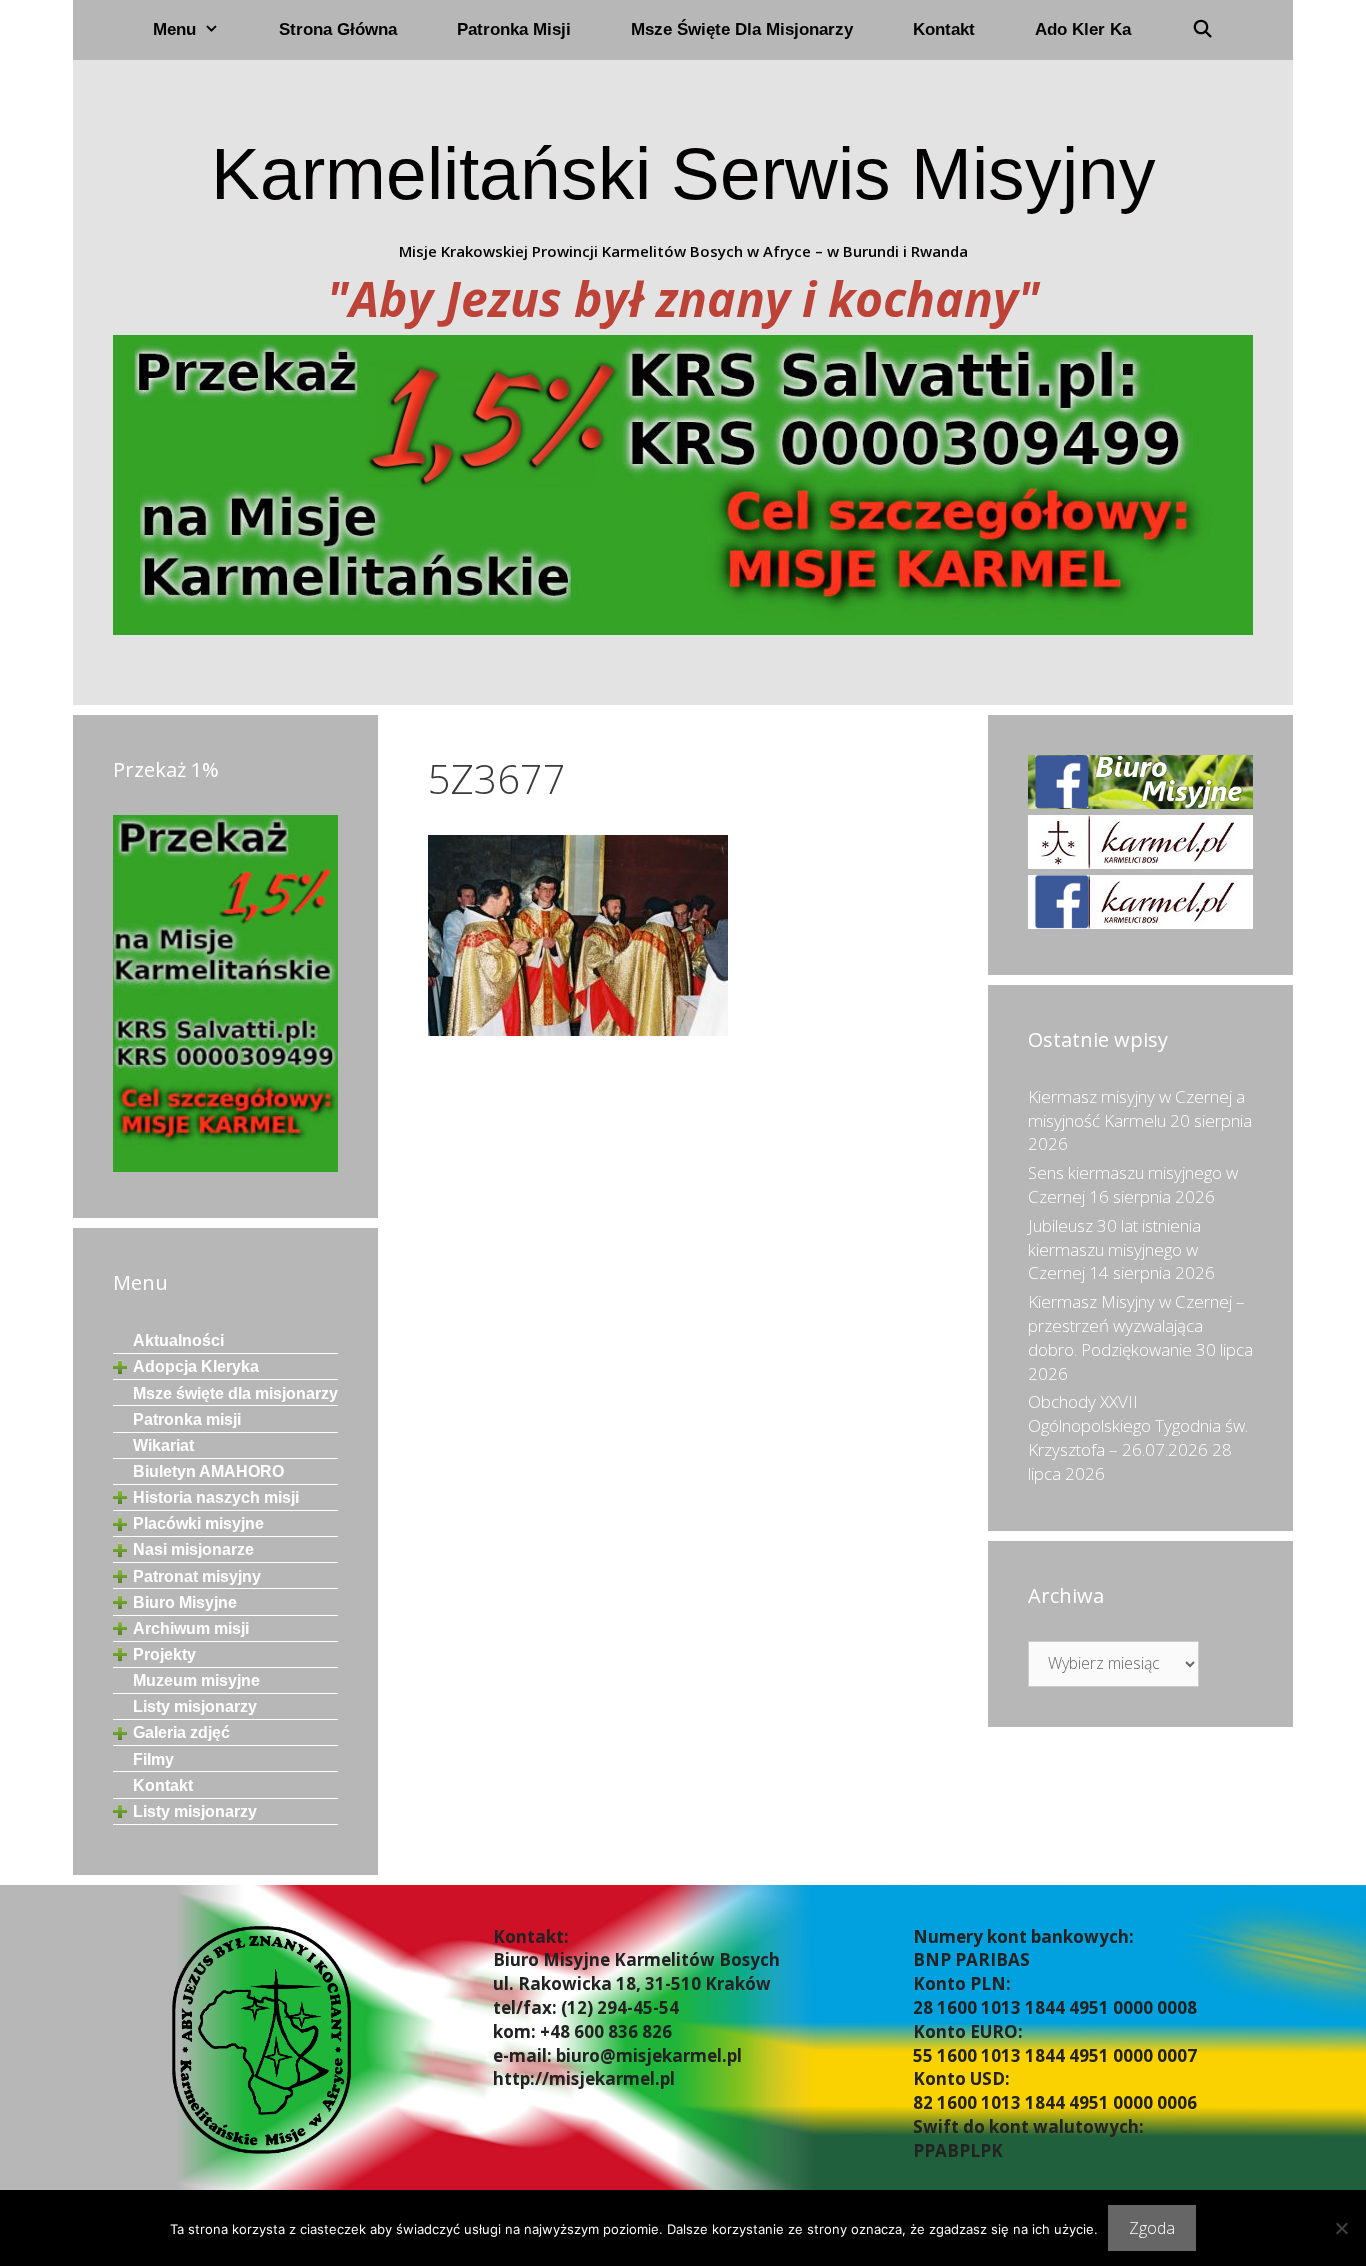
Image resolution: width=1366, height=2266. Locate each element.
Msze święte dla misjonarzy (742, 29)
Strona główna (338, 29)
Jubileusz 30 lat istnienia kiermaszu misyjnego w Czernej (1114, 1249)
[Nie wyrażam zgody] (1341, 2228)
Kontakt (944, 29)
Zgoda (1152, 2228)
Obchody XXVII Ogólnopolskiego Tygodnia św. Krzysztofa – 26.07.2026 (1138, 1425)
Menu (174, 29)
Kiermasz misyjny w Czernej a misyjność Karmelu (1136, 1108)
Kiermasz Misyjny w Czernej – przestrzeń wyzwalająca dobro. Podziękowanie (1136, 1325)
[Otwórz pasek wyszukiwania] (1202, 30)
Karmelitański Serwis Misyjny (683, 173)
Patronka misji (514, 29)
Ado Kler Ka (1083, 29)
